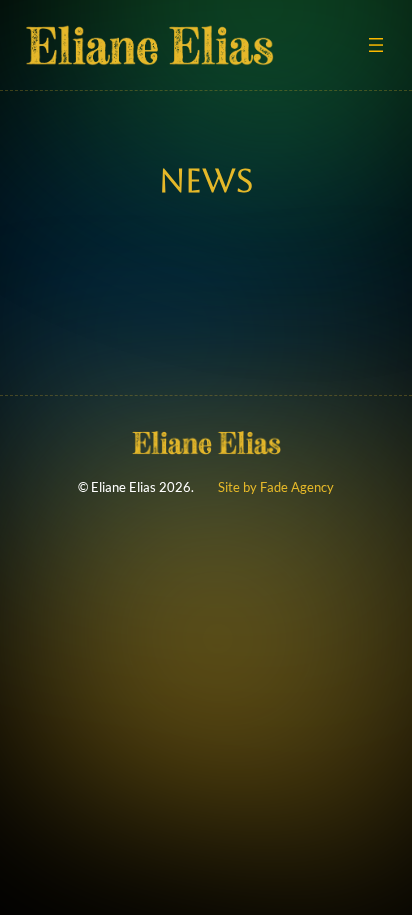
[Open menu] (376, 45)
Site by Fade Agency (276, 487)
